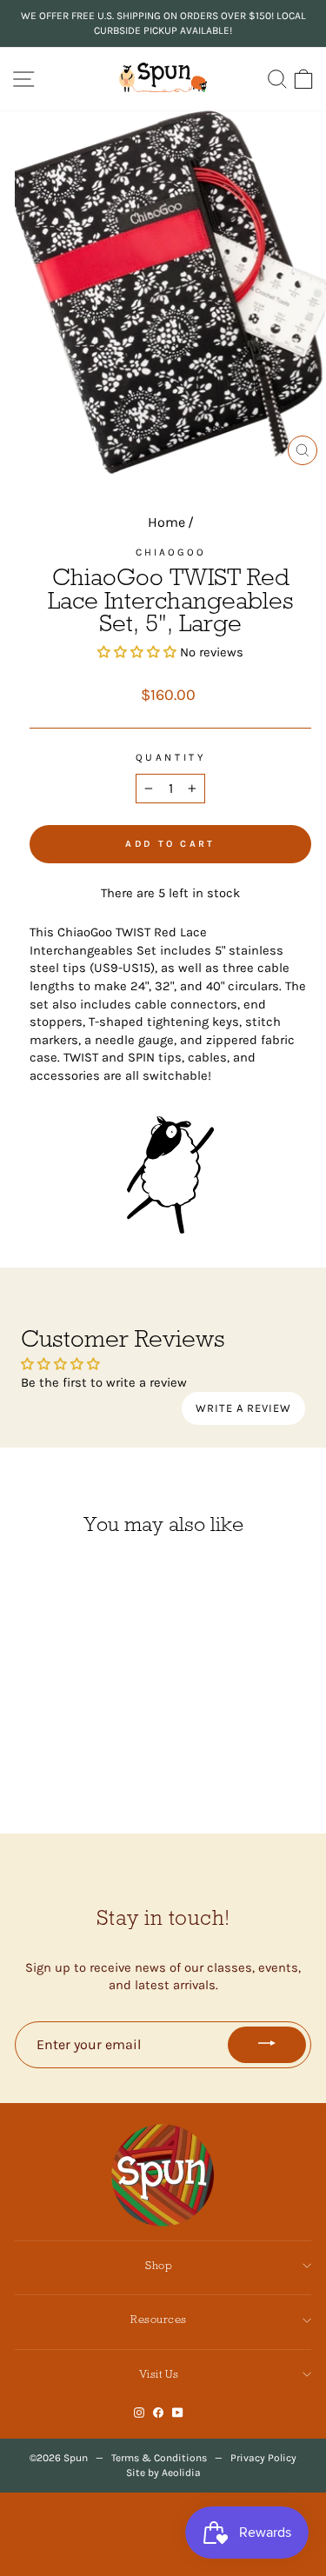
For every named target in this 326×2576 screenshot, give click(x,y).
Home (166, 522)
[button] (137, 652)
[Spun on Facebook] (158, 2412)
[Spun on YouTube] (178, 2412)
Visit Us (159, 2374)
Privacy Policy (263, 2458)
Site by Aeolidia (163, 2473)
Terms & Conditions (159, 2458)
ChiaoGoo (171, 552)
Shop (159, 2265)
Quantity (170, 757)
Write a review (243, 1408)
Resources (159, 2319)
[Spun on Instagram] (139, 2412)
